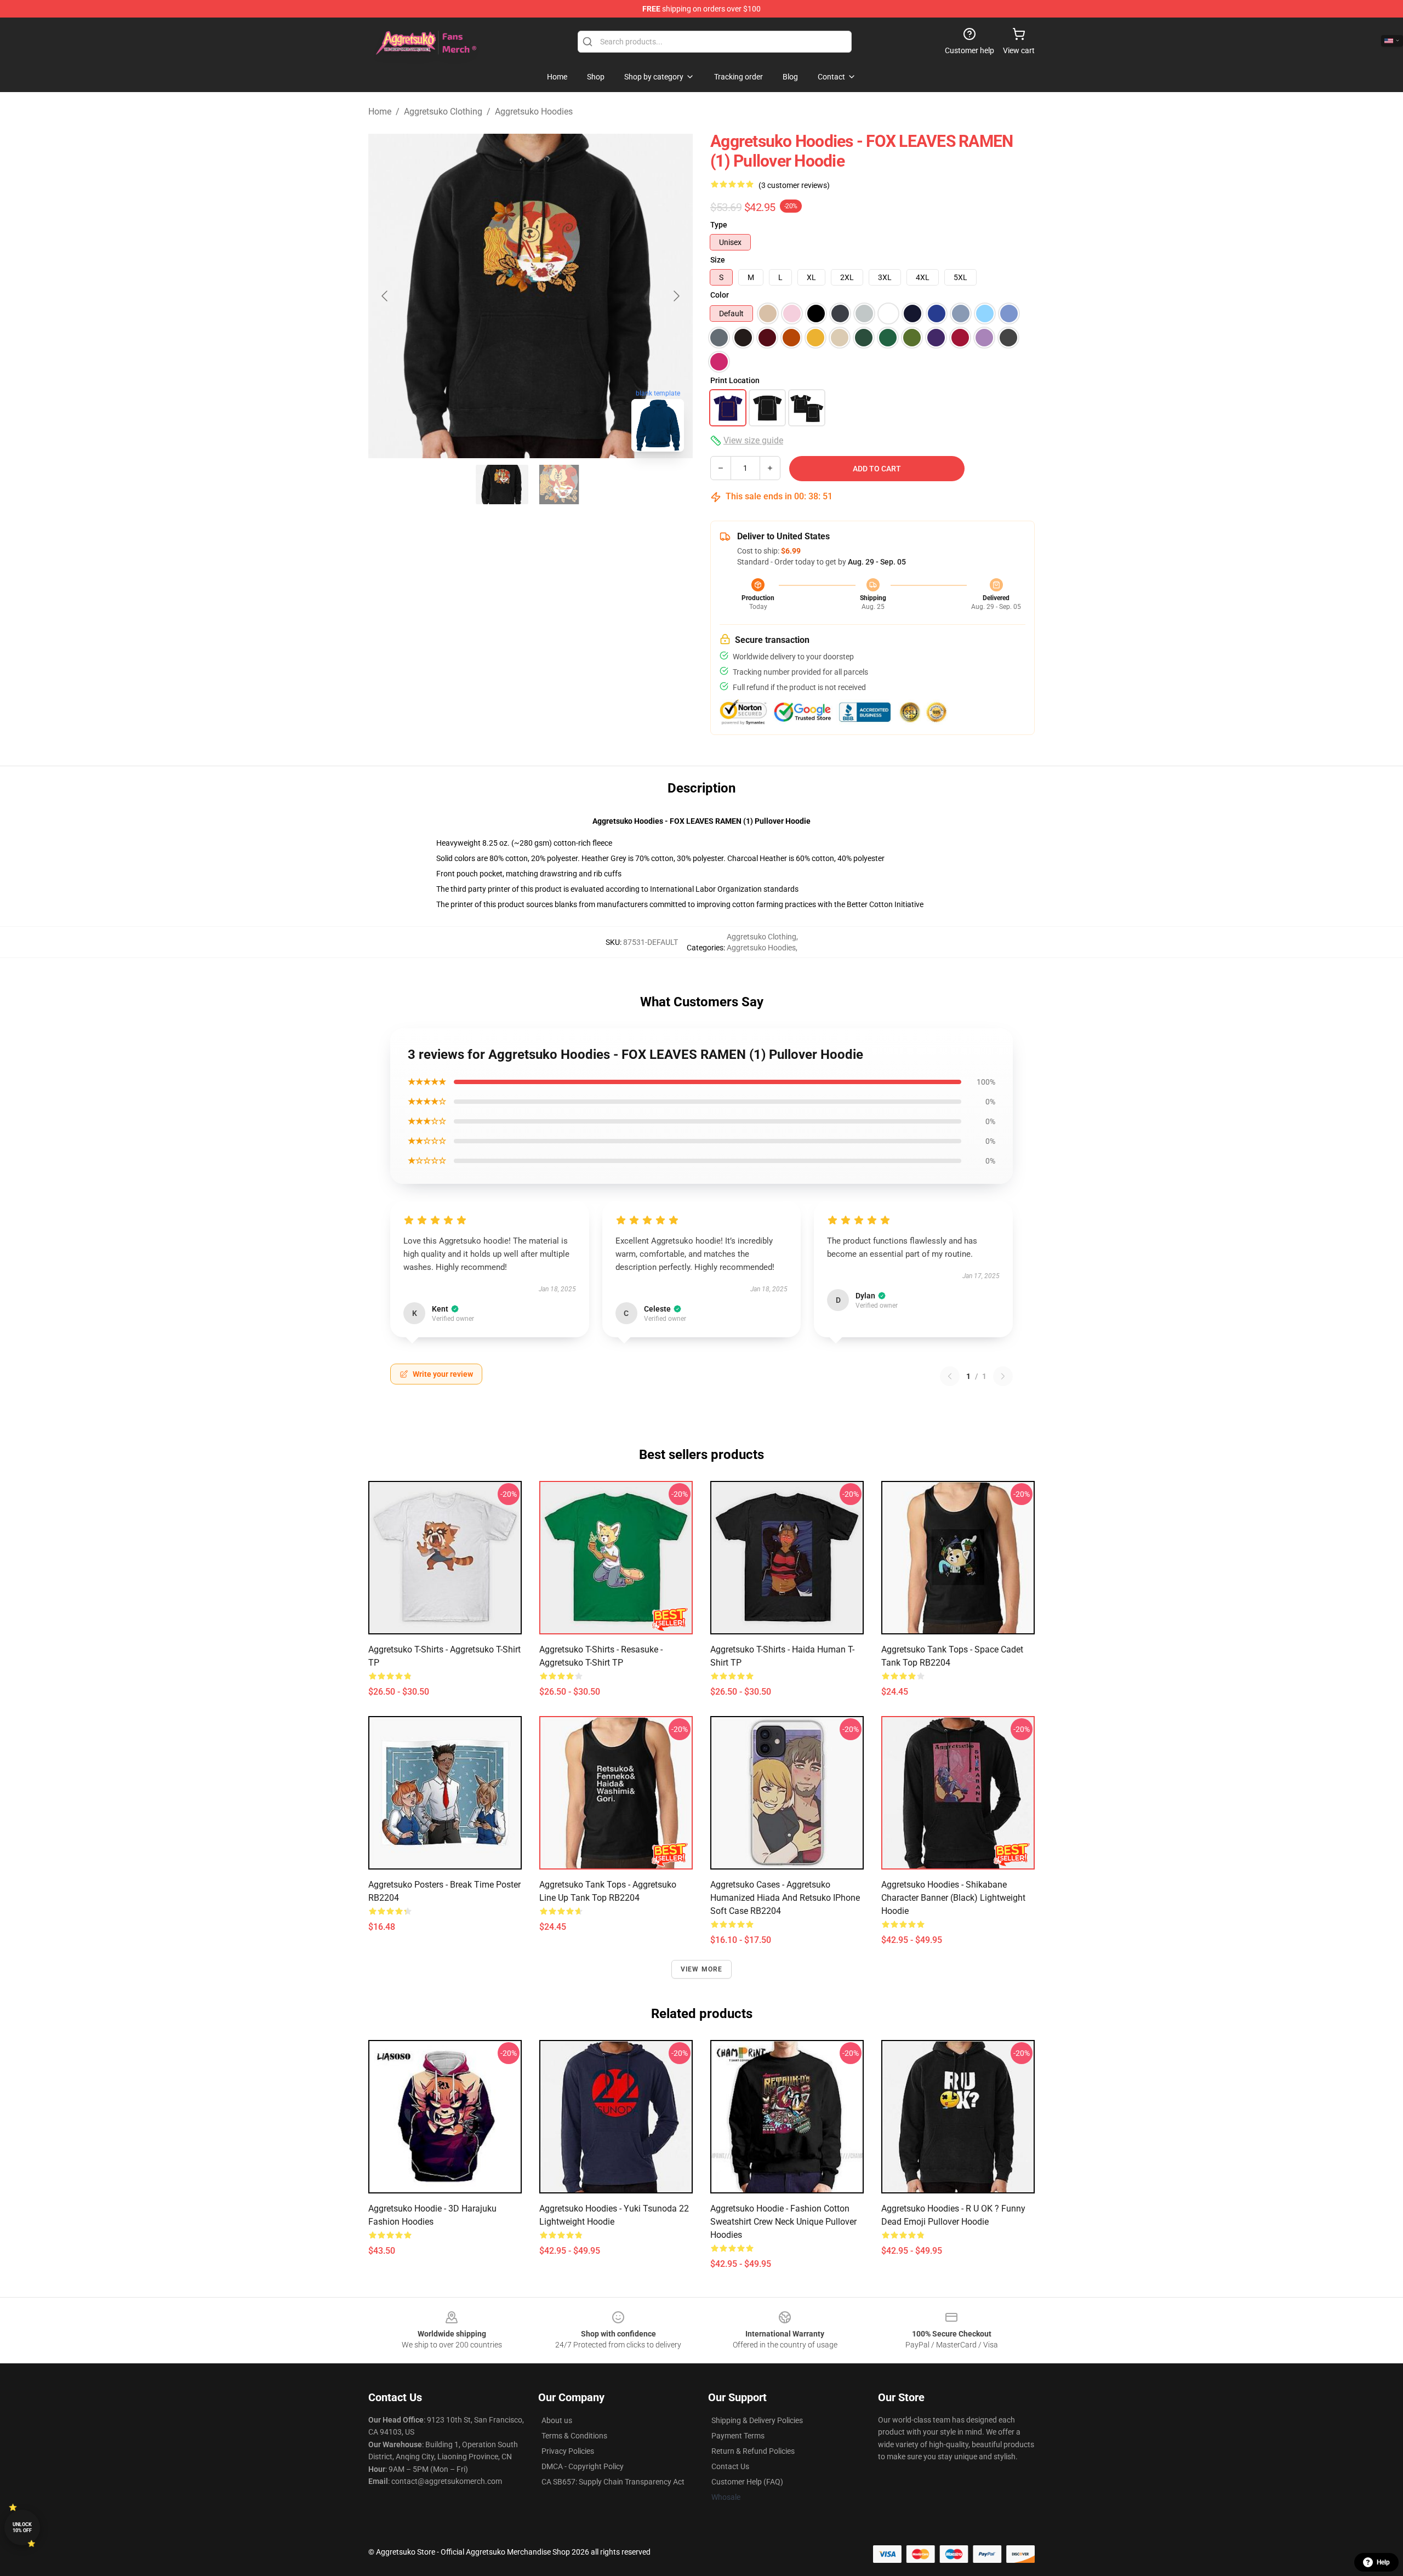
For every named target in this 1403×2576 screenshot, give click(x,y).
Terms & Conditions (574, 2436)
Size (718, 260)
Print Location (735, 380)
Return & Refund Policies (753, 2451)
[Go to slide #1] (502, 485)
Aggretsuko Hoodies (534, 112)
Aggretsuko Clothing (443, 112)
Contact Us (730, 2466)
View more (702, 1969)
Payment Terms (738, 2436)
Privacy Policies (568, 2451)
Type (719, 225)
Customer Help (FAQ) (747, 2482)
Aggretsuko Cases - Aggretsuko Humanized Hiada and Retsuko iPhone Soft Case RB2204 (785, 1898)
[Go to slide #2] (559, 485)
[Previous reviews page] (950, 1376)
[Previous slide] (385, 296)
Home (380, 112)
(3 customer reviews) (794, 185)
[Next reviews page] (1003, 1376)
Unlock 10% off (22, 2527)
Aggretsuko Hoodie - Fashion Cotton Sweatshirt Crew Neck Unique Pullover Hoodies (783, 2222)
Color (720, 295)
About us (557, 2420)
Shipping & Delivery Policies (757, 2420)
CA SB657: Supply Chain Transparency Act (613, 2482)
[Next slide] (676, 296)
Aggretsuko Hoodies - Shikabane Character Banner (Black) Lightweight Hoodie (953, 1898)
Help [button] (1383, 2562)
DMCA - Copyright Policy (583, 2466)
